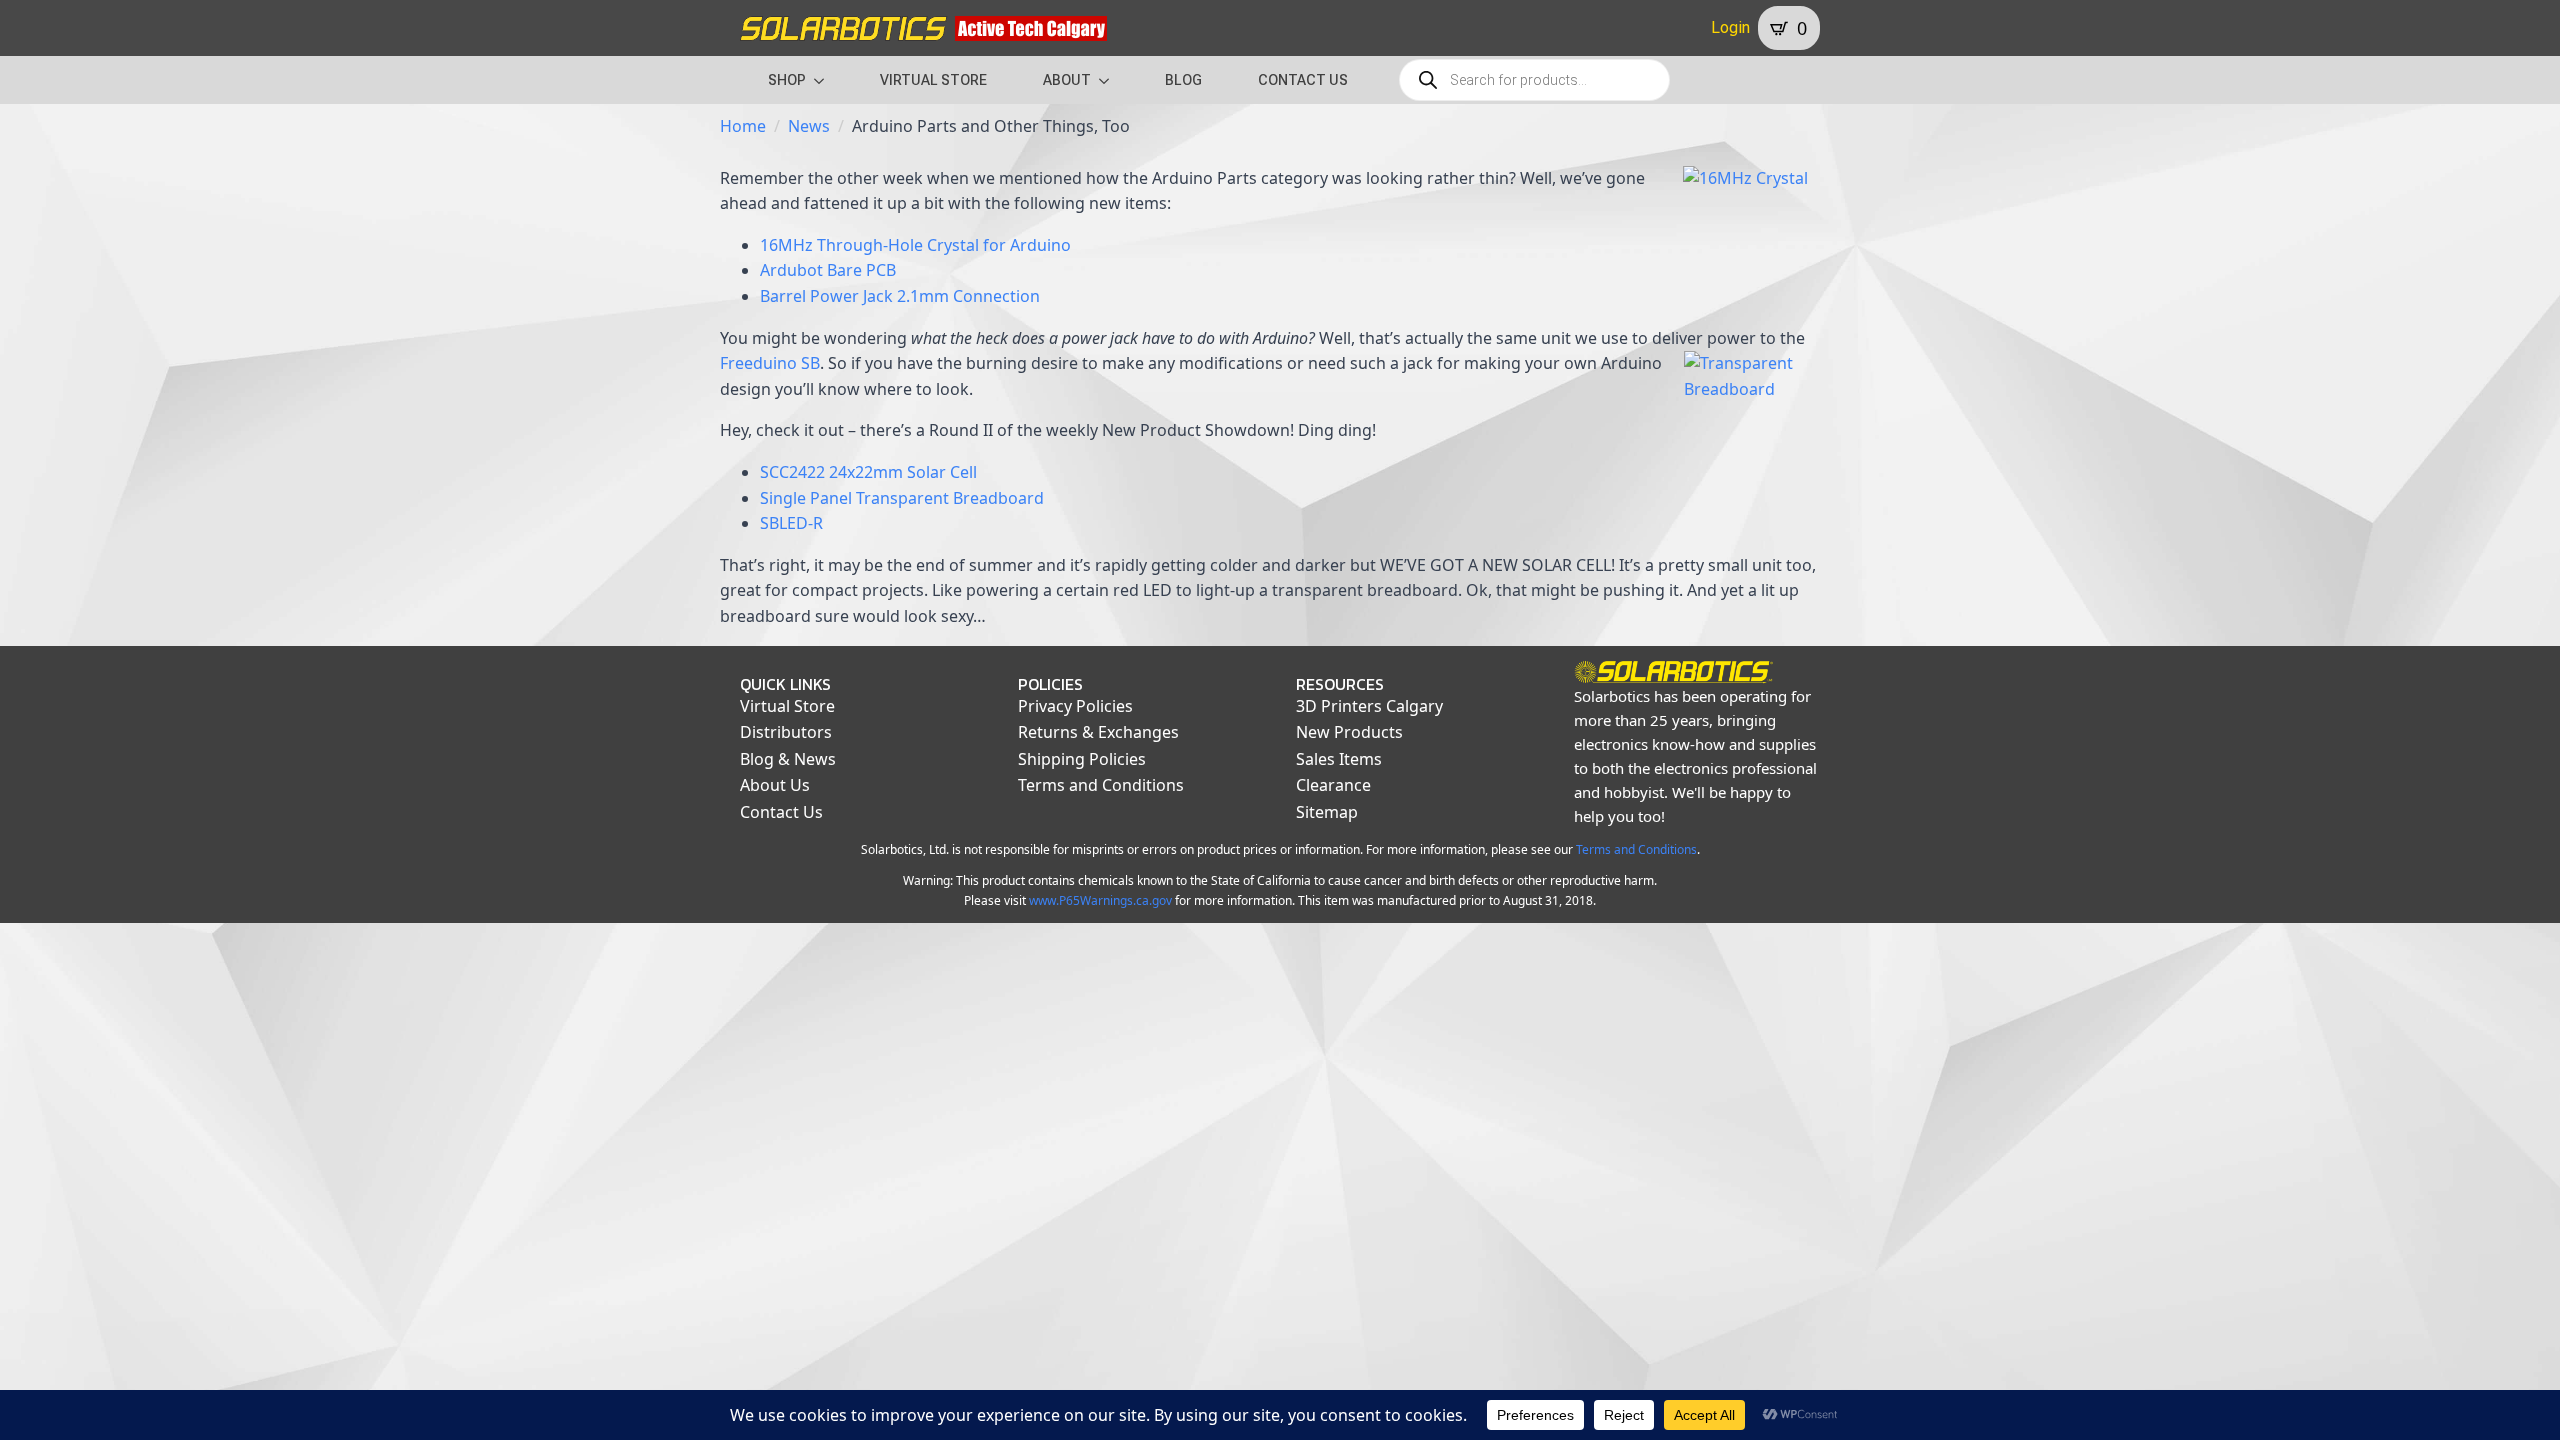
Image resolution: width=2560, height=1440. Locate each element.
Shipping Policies (1082, 759)
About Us (775, 785)
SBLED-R (791, 523)
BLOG (1183, 80)
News (809, 126)
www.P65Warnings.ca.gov (1100, 900)
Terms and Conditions (1101, 785)
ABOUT (1067, 80)
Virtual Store (787, 706)
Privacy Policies (1075, 706)
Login (1730, 27)
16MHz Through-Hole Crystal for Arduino (915, 245)
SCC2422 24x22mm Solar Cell (868, 472)
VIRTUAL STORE (933, 80)
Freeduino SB (770, 363)
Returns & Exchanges (1098, 732)
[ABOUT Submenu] (1110, 80)
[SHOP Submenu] (825, 80)
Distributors (786, 732)
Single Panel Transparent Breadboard (902, 498)
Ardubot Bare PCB (828, 270)
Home (743, 126)
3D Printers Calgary (1369, 706)
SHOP (787, 80)
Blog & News (788, 759)
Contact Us (781, 812)
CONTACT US (1303, 80)
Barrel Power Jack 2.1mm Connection (900, 296)
